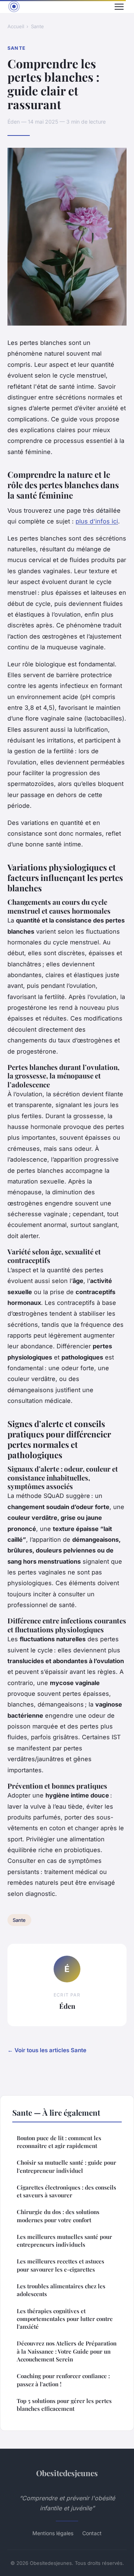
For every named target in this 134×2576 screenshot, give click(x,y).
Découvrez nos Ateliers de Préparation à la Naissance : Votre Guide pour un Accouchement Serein (67, 2351)
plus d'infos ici (97, 521)
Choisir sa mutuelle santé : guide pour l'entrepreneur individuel (66, 2166)
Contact (92, 2533)
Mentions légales (53, 2533)
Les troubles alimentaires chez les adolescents (61, 2290)
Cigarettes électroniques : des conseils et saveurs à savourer (66, 2191)
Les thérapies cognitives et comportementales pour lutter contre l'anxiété (65, 2319)
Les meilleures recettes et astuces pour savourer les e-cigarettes (60, 2265)
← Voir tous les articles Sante (47, 2050)
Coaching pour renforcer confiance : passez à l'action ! (63, 2380)
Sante (37, 26)
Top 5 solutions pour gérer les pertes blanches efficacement (64, 2405)
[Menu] (119, 7)
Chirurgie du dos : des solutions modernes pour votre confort (58, 2216)
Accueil (16, 26)
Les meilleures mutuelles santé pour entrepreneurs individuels (64, 2241)
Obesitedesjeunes (67, 2473)
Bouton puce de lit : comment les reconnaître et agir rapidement (59, 2142)
